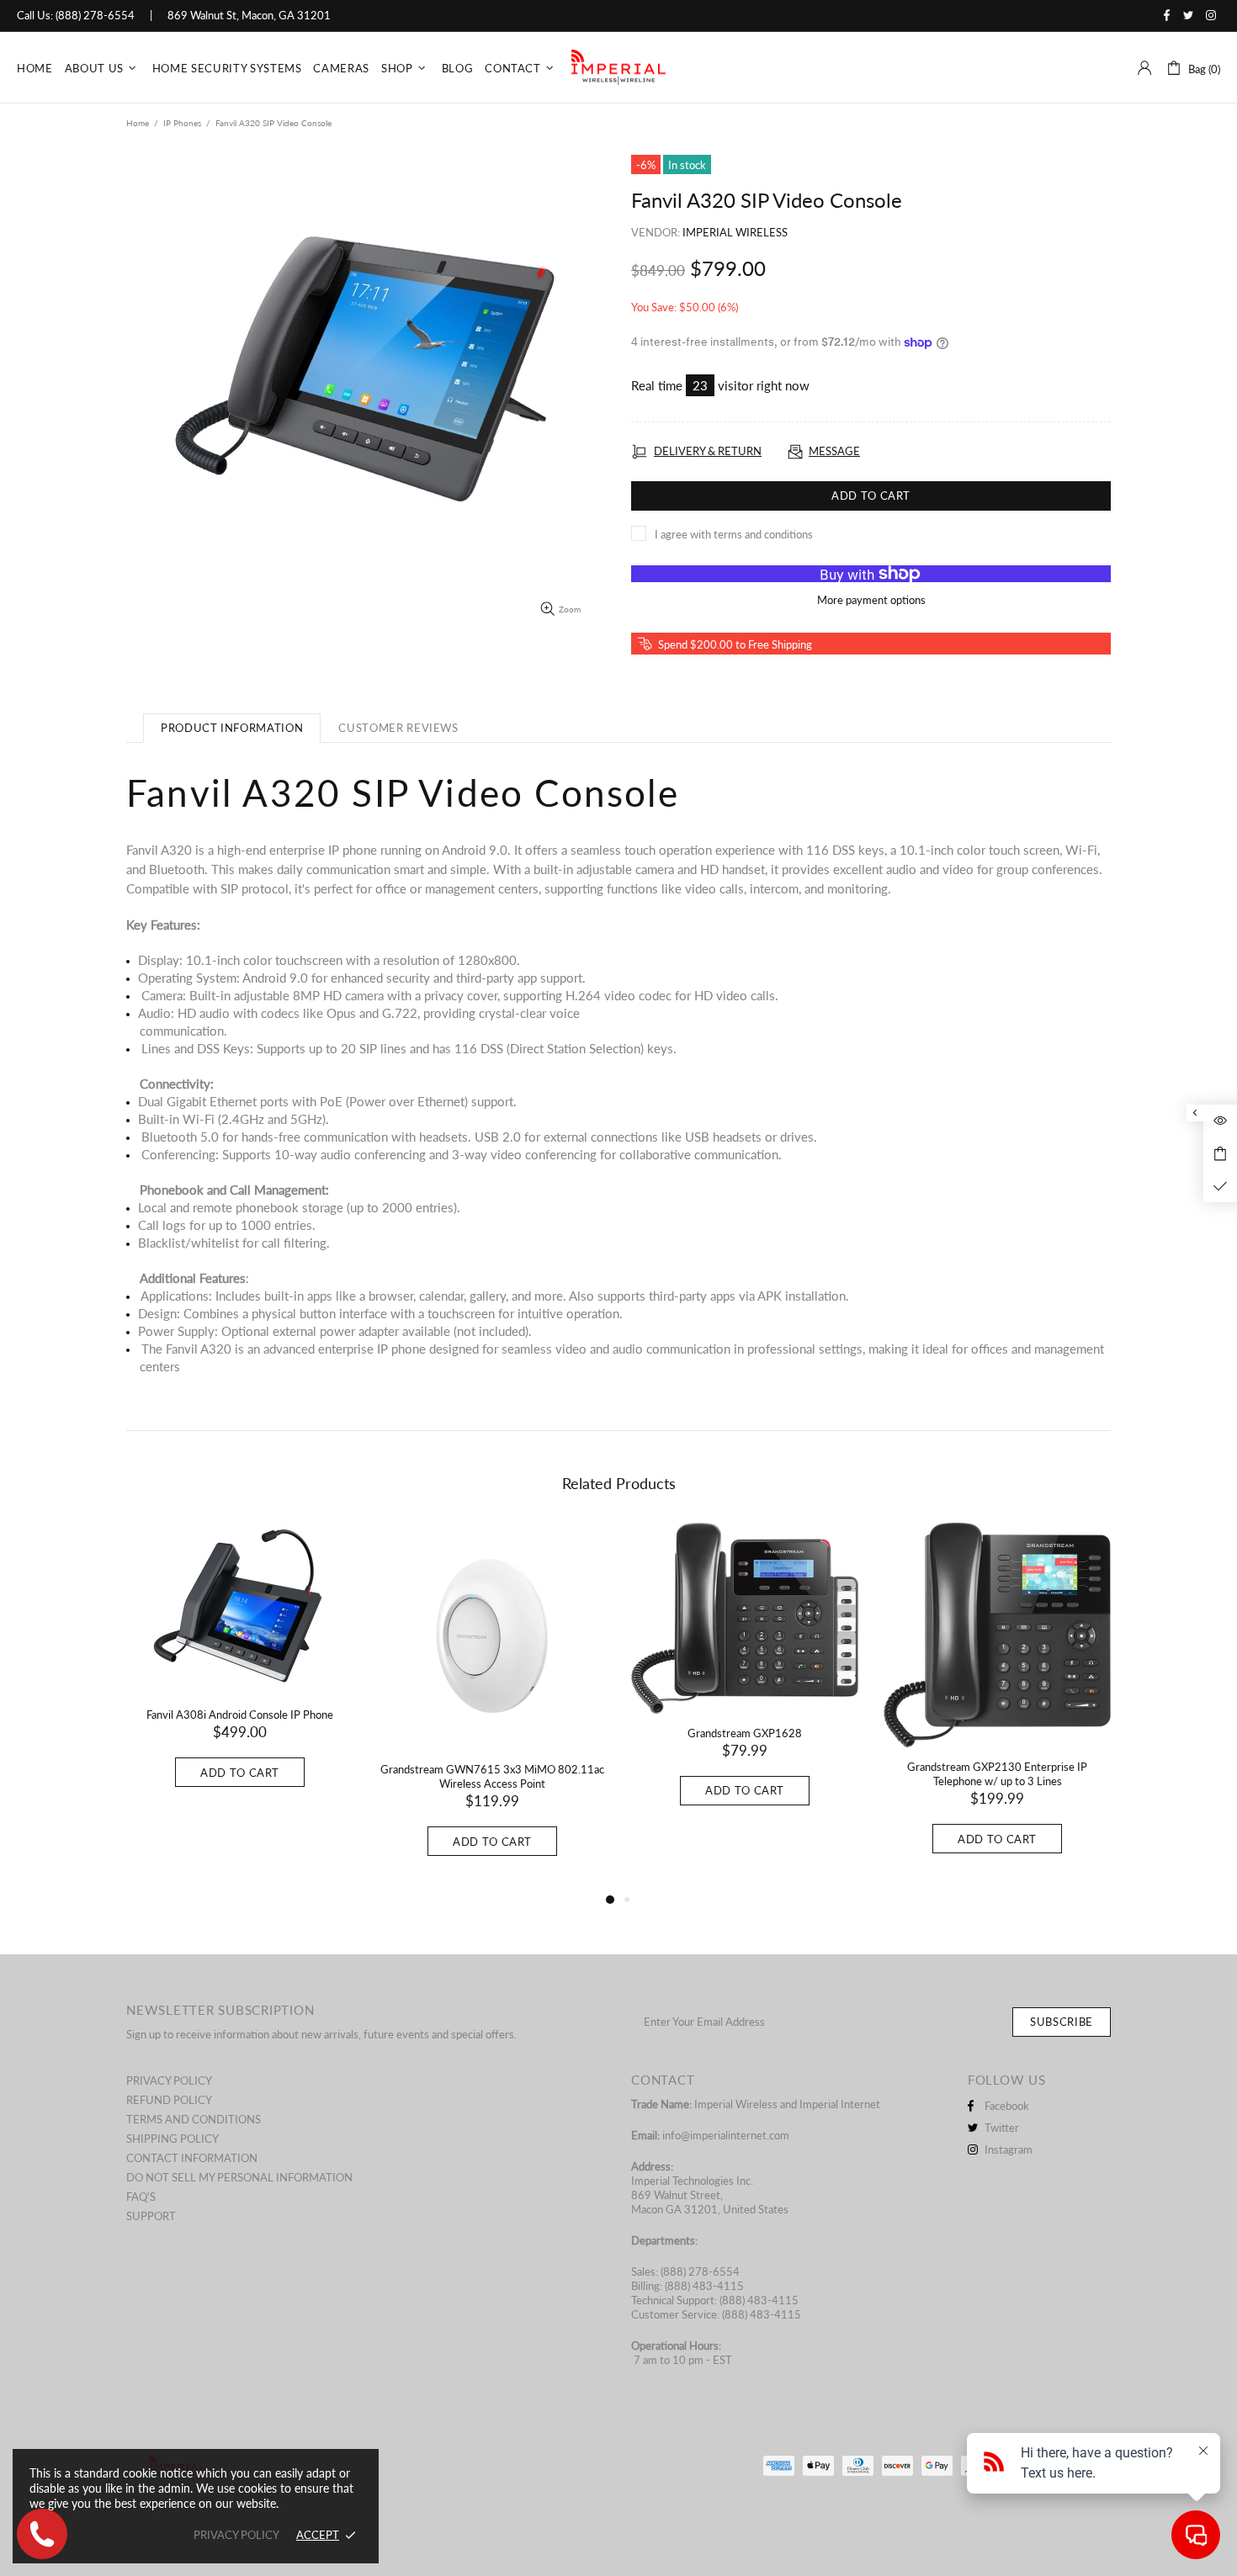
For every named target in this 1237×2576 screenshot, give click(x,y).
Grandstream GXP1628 (745, 1733)
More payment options (871, 600)
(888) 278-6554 (95, 15)
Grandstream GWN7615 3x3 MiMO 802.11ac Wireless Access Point (492, 1776)
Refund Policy (169, 2100)
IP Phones (182, 123)
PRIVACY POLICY (236, 2535)
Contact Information (192, 2158)
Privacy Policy (169, 2080)
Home (138, 123)
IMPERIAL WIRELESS (618, 68)
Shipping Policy (173, 2139)
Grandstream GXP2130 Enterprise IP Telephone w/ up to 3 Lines (997, 1774)
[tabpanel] (240, 1672)
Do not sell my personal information (239, 2177)
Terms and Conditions (194, 2119)
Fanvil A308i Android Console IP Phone (240, 1715)
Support (151, 2216)
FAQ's (141, 2197)
